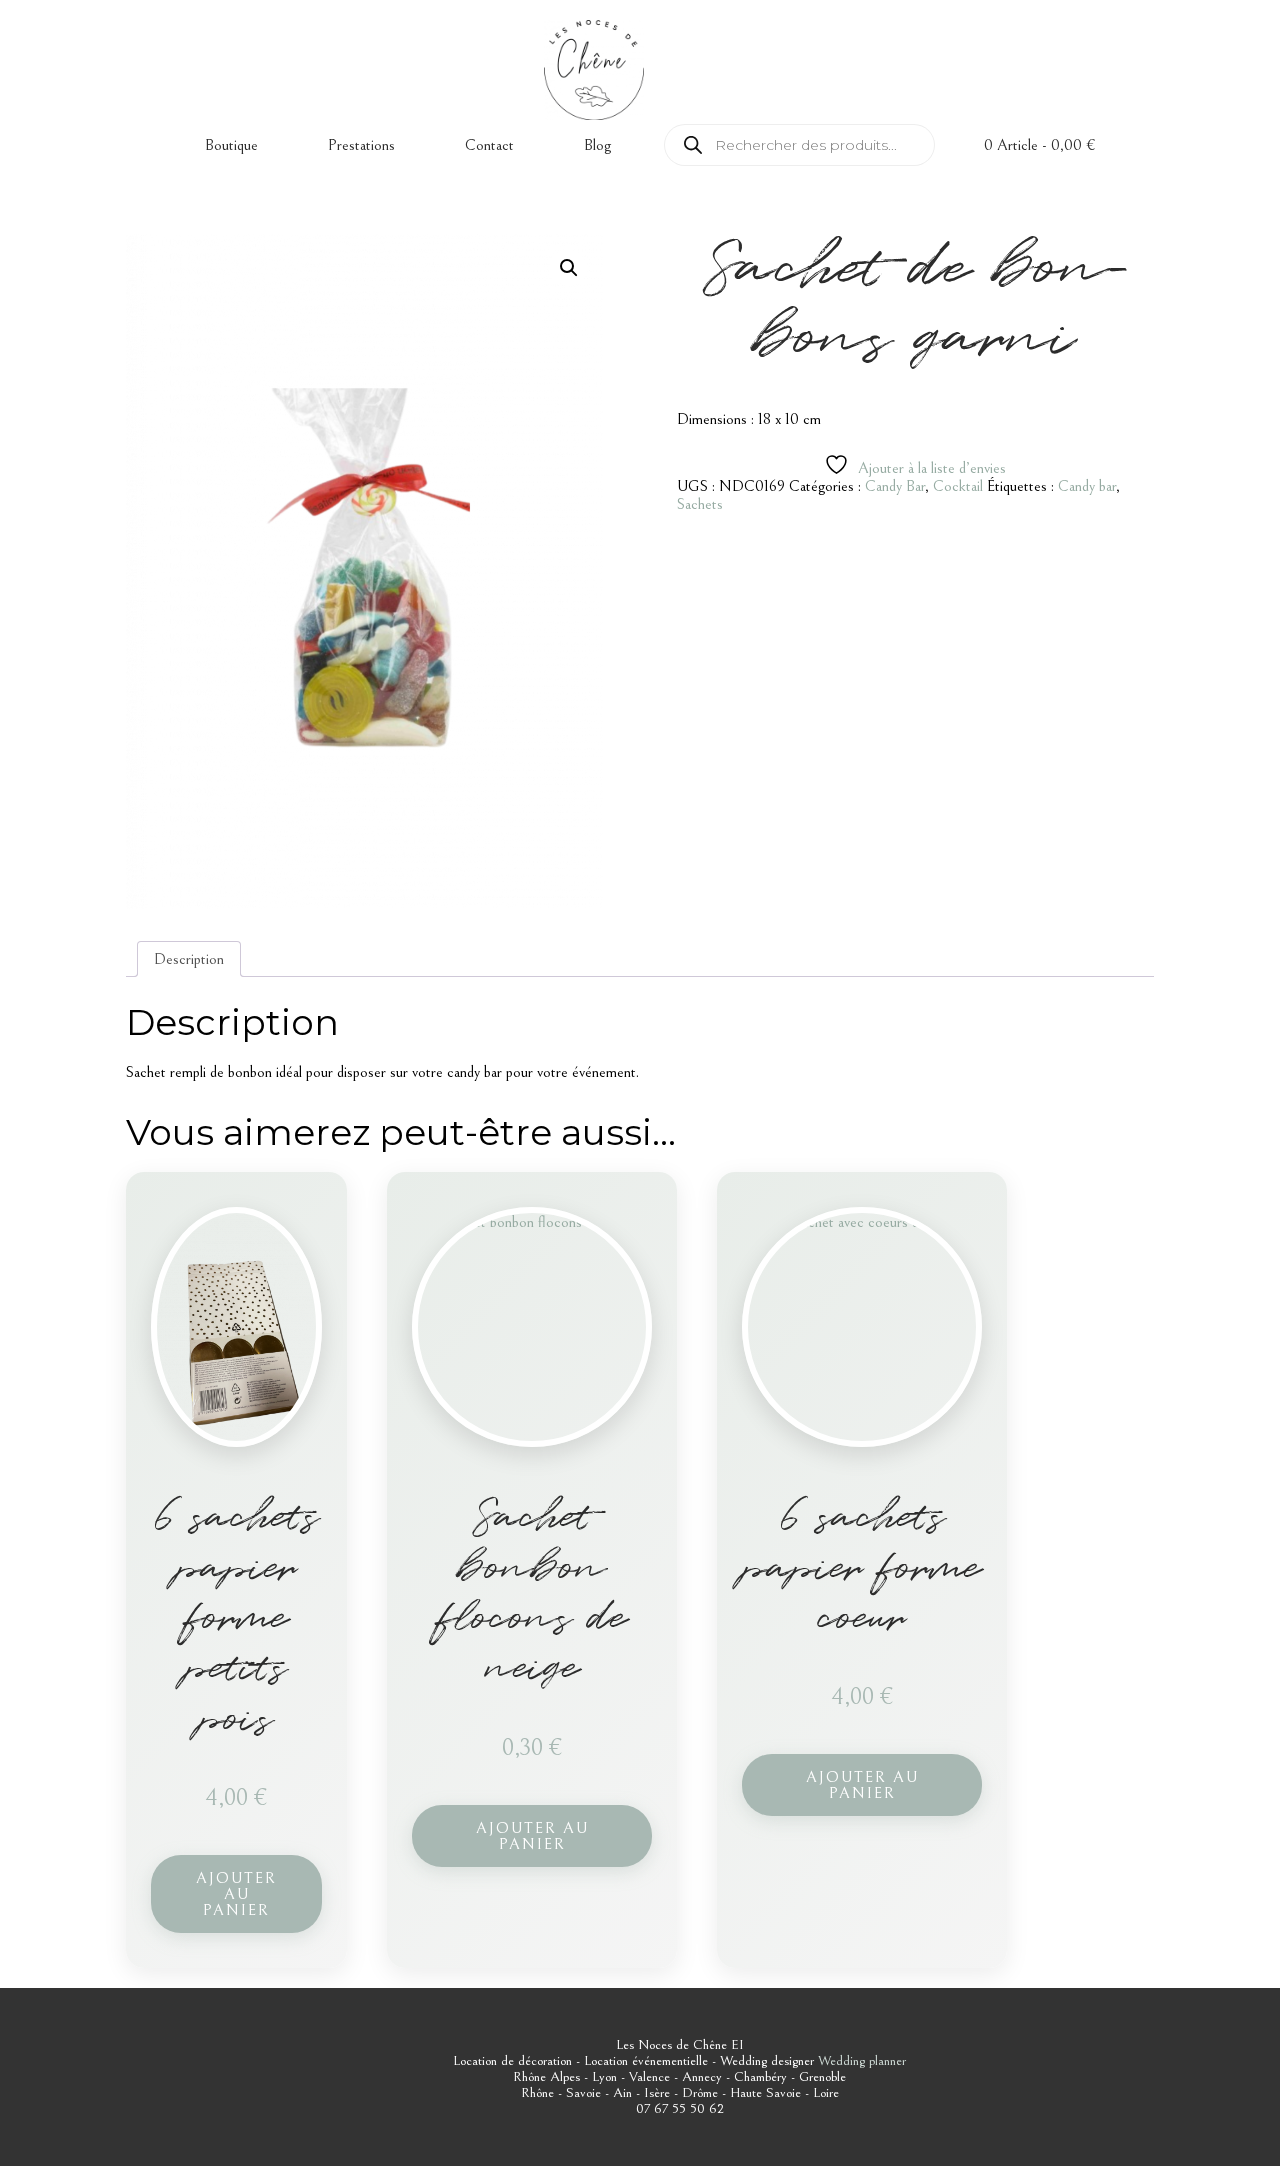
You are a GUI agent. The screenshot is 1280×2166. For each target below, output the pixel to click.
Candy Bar (895, 486)
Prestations (361, 145)
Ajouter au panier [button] (236, 1894)
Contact (489, 145)
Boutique (231, 145)
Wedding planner (862, 2061)
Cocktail (958, 486)
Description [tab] (189, 959)
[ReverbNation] (1116, 108)
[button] (569, 268)
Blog (597, 145)
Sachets (700, 504)
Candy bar (1087, 486)
